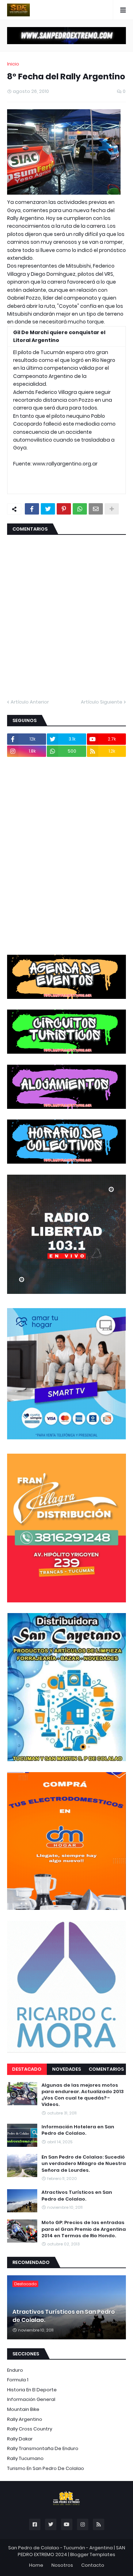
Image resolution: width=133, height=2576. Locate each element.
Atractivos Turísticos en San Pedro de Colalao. (77, 2196)
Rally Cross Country (30, 2429)
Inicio (13, 64)
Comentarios (106, 2069)
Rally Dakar (20, 2439)
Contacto (93, 2565)
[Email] (96, 509)
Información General (31, 2399)
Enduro (15, 2370)
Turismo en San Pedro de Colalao (46, 2468)
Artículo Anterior (30, 702)
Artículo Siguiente (102, 702)
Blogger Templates (93, 2554)
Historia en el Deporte (32, 2390)
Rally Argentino (25, 2419)
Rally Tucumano (25, 2458)
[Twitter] (48, 509)
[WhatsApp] (80, 509)
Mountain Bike (23, 2409)
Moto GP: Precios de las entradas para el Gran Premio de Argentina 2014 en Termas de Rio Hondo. (84, 2229)
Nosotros (62, 2565)
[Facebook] (32, 509)
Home (36, 2565)
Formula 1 (18, 2380)
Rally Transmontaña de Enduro (43, 2448)
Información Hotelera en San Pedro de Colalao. (78, 2130)
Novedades (66, 2069)
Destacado (27, 2069)
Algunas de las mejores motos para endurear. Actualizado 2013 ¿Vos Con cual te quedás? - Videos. (83, 2095)
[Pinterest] (64, 509)
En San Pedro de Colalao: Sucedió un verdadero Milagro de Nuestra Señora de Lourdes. (84, 2164)
